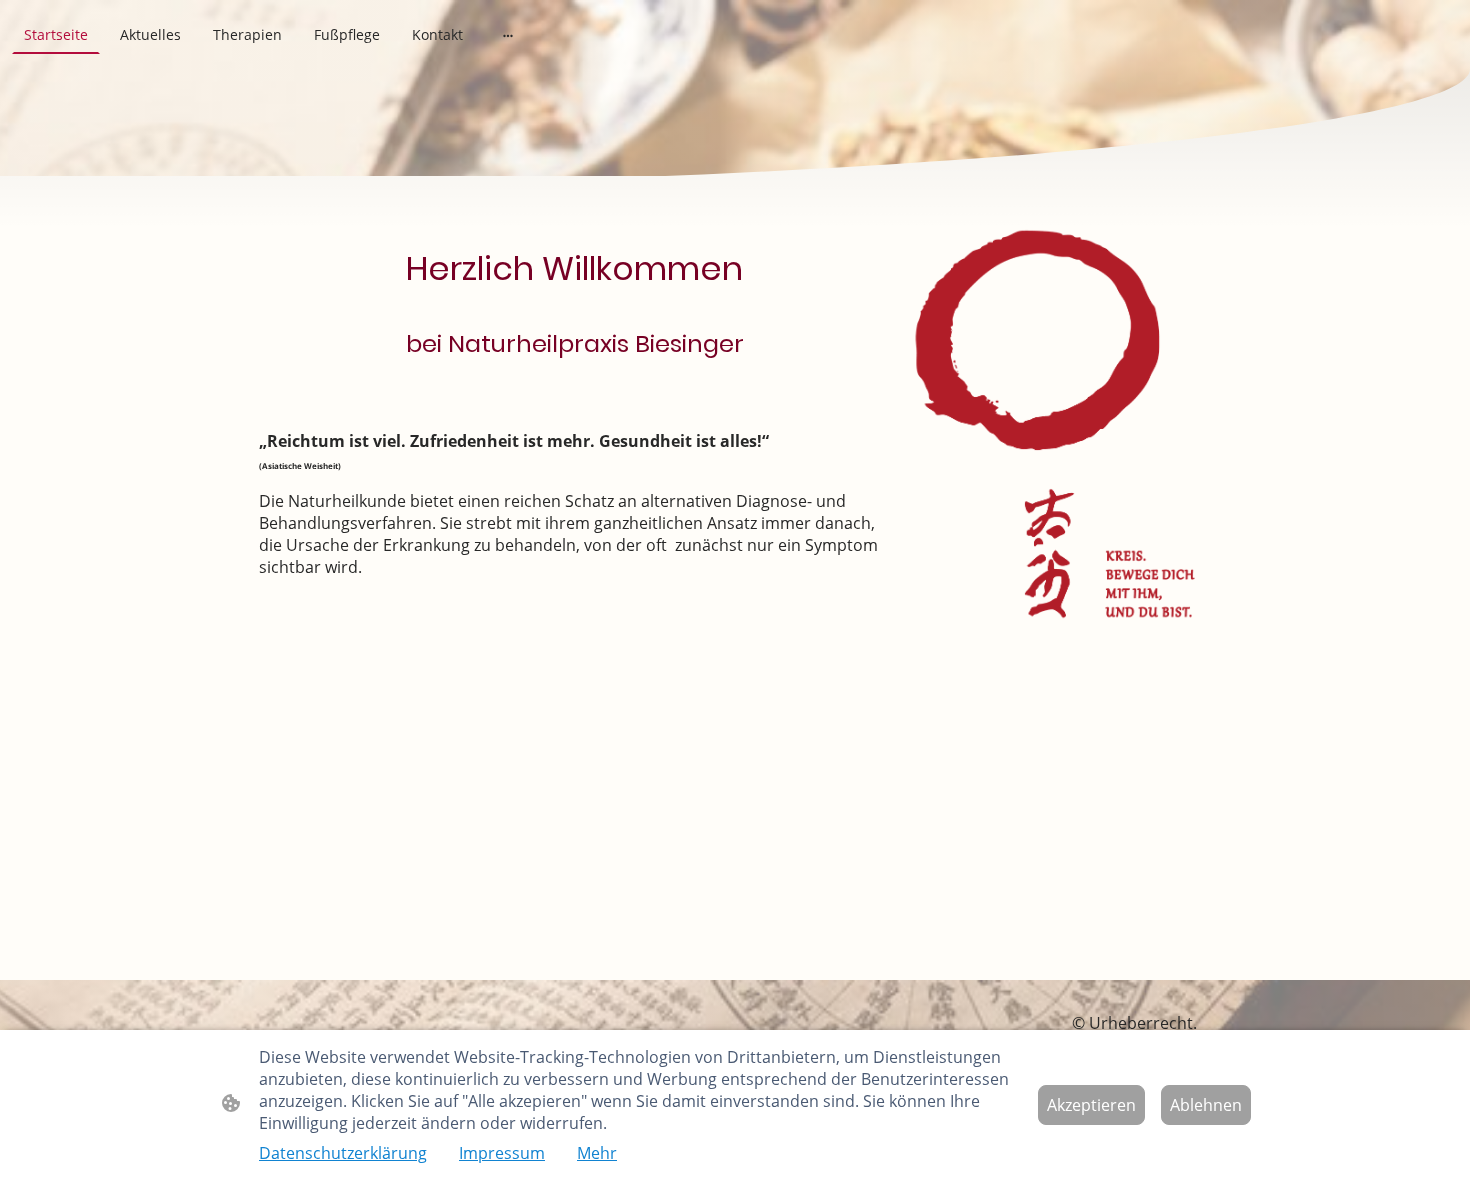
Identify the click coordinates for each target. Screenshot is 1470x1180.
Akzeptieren (1091, 1105)
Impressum (502, 1153)
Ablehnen (1206, 1105)
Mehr (597, 1153)
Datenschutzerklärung (343, 1153)
